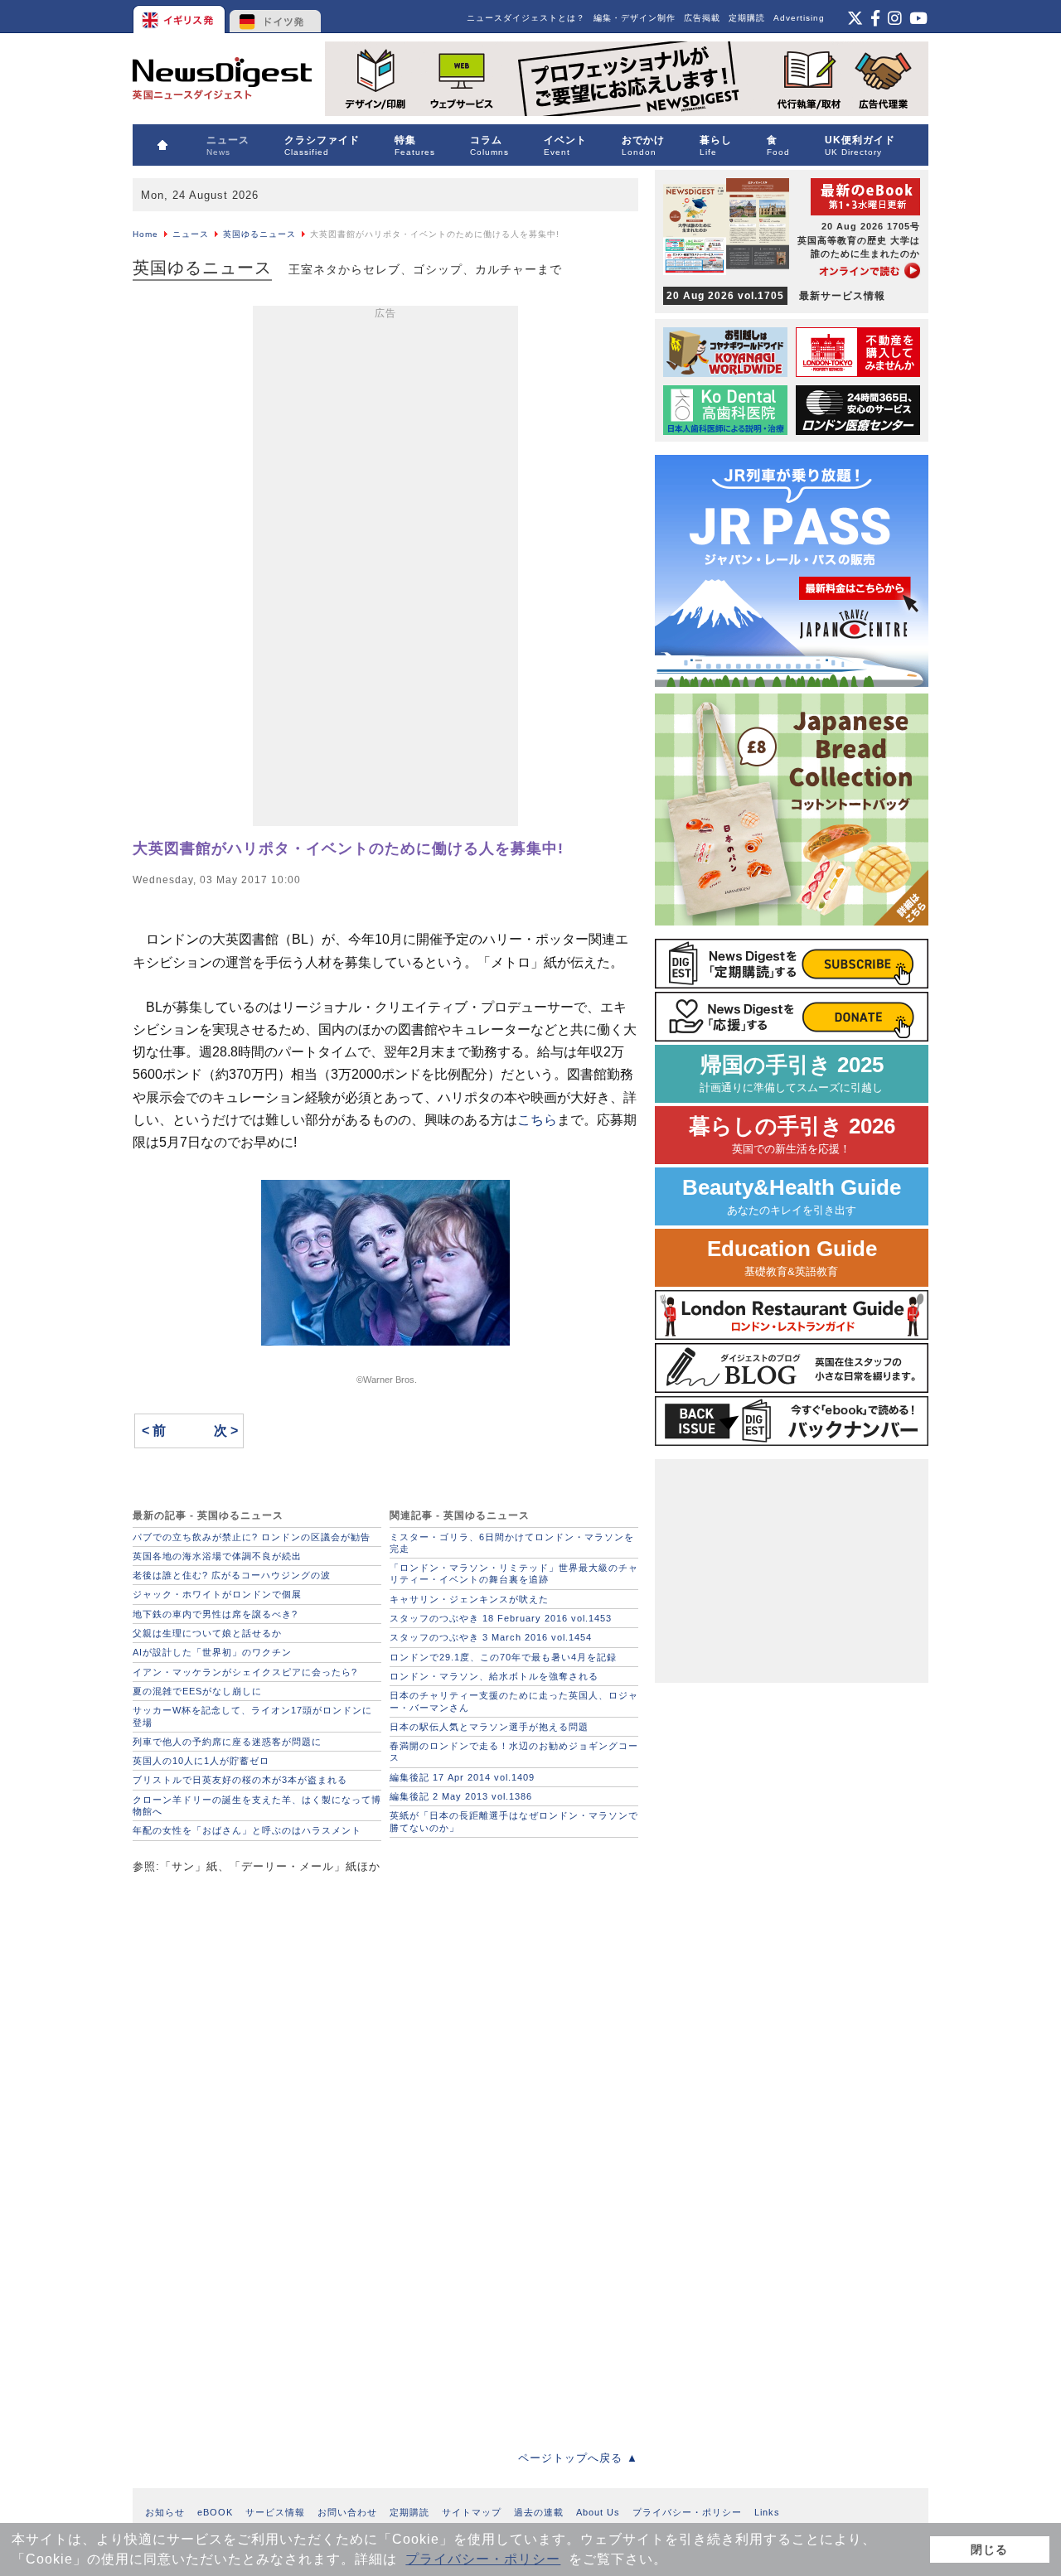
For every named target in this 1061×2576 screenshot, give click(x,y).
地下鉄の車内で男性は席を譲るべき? (215, 1614)
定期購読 (747, 18)
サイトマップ (472, 2512)
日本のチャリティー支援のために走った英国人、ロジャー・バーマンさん (514, 1701)
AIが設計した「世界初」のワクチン (212, 1652)
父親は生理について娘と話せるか (207, 1633)
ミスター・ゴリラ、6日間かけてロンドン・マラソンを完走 (512, 1543)
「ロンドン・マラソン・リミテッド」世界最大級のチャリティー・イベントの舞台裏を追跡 (514, 1573)
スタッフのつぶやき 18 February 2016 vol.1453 (501, 1618)
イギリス (180, 17)
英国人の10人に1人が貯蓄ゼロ (201, 1761)
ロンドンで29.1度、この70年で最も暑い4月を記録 (503, 1657)
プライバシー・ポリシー (483, 2559)
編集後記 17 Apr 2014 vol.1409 (462, 1777)
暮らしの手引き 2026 (792, 1135)
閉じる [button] (989, 2549)
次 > (226, 1431)
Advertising (799, 18)
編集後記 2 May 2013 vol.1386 (461, 1796)
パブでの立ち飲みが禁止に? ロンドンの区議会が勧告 (252, 1537)
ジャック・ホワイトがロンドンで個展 (217, 1594)
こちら (537, 1120)
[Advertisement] (385, 569)
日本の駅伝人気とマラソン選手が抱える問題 (489, 1727)
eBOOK (215, 2512)
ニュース (191, 234)
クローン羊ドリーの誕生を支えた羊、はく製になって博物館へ (257, 1805)
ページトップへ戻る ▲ (578, 2458)
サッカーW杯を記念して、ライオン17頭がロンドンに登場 (252, 1716)
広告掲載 (702, 18)
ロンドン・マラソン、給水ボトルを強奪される (494, 1676)
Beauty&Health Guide (792, 1196)
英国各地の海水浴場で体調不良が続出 (217, 1556)
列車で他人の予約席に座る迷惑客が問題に (227, 1742)
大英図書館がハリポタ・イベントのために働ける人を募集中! (348, 848)
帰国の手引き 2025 (792, 1073)
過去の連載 (539, 2512)
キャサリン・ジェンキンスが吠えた (469, 1599)
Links (767, 2512)
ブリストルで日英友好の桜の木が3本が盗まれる (240, 1780)
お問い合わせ (347, 2512)
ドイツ (276, 17)
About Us (598, 2512)
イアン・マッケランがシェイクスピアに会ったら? (245, 1672)
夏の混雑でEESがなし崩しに (197, 1691)
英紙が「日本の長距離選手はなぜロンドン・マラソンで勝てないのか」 (514, 1821)
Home (145, 234)
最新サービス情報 (776, 296)
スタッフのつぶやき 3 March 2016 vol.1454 (491, 1637)
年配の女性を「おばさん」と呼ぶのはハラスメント (247, 1830)
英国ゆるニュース (259, 234)
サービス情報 (275, 2512)
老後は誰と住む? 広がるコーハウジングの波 (232, 1575)
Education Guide (792, 1257)
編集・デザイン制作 (635, 18)
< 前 (154, 1431)
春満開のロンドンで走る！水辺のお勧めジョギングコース (514, 1752)
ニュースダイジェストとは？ (526, 18)
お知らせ (165, 2512)
